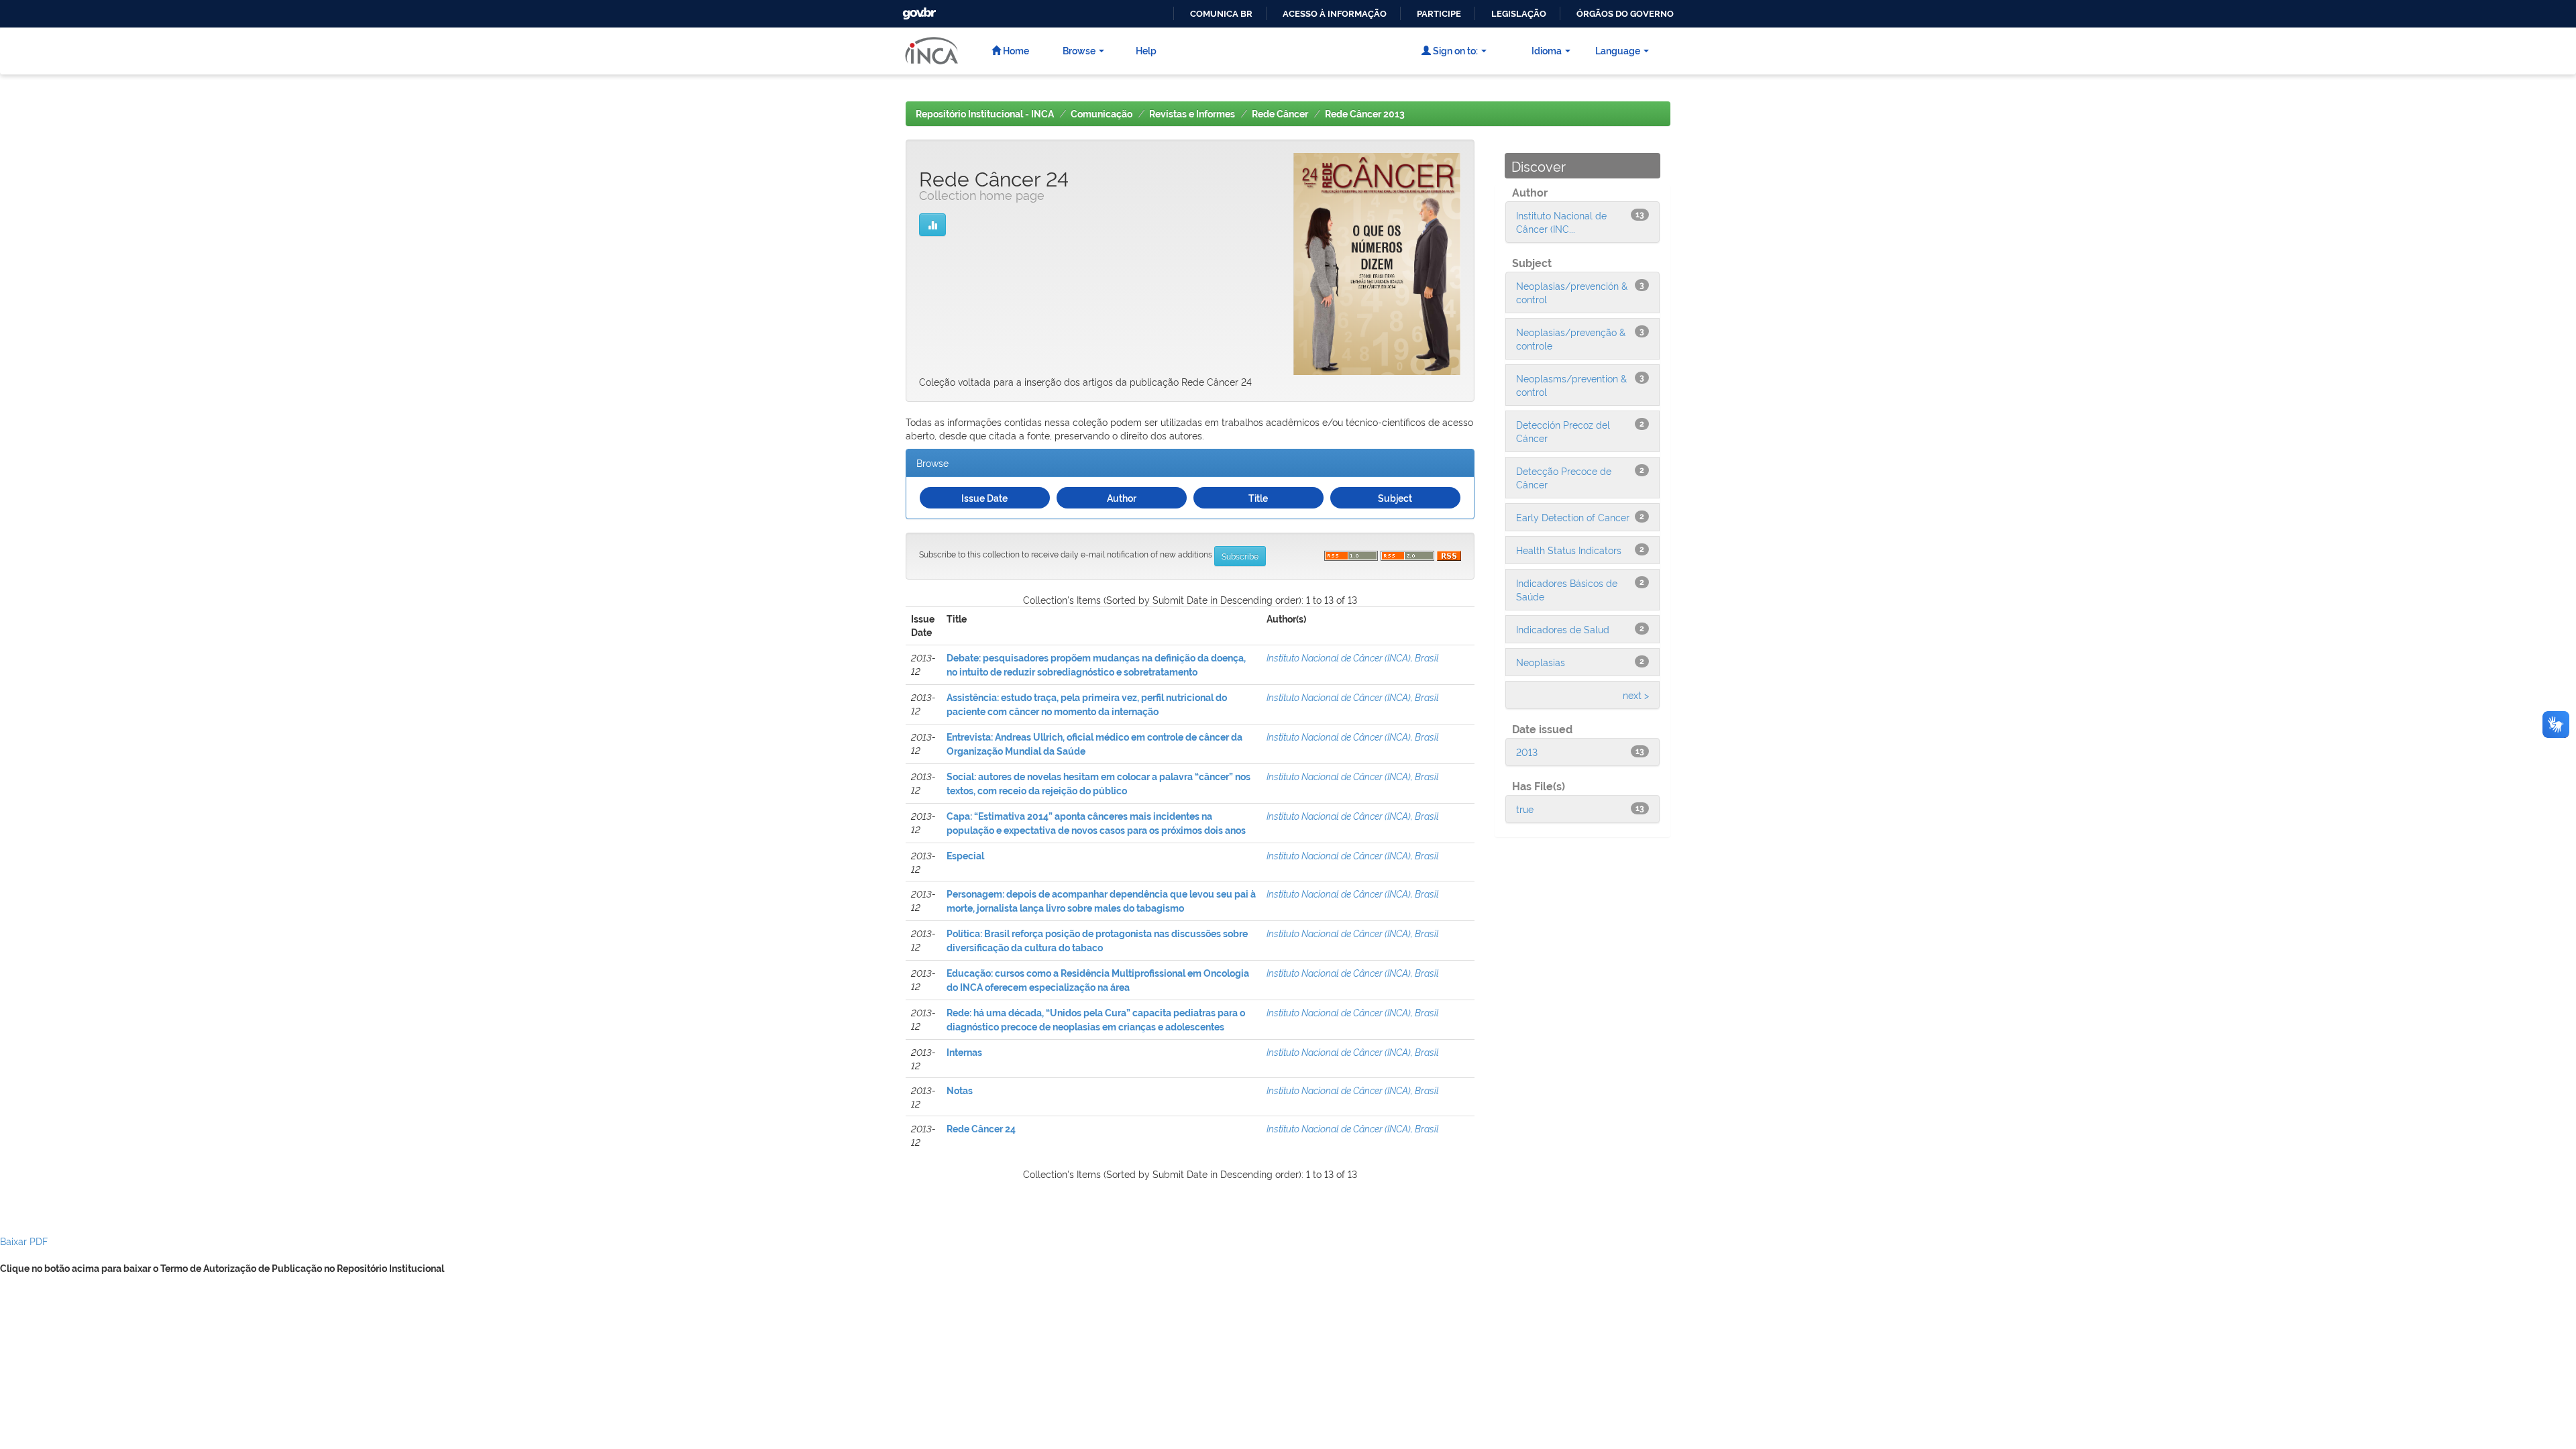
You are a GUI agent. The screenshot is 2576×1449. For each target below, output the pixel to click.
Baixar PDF (24, 1241)
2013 (1527, 752)
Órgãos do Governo (1625, 14)
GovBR (918, 10)
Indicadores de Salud (1563, 629)
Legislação (1519, 14)
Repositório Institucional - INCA (985, 114)
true (1525, 809)
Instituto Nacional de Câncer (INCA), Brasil (1353, 657)
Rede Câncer (1280, 114)
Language (1618, 50)
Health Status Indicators (1569, 550)
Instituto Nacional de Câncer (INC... (1561, 222)
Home (1015, 50)
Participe (1439, 14)
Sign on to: (1454, 50)
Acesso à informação (1335, 14)
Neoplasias (1541, 662)
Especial (965, 856)
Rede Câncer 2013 (1365, 114)
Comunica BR (1221, 14)
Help (1146, 50)
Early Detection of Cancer (1573, 517)
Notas (960, 1091)
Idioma (1547, 50)
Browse (1079, 50)
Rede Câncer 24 (981, 1129)
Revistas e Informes (1192, 114)
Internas (964, 1053)
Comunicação (1102, 114)
